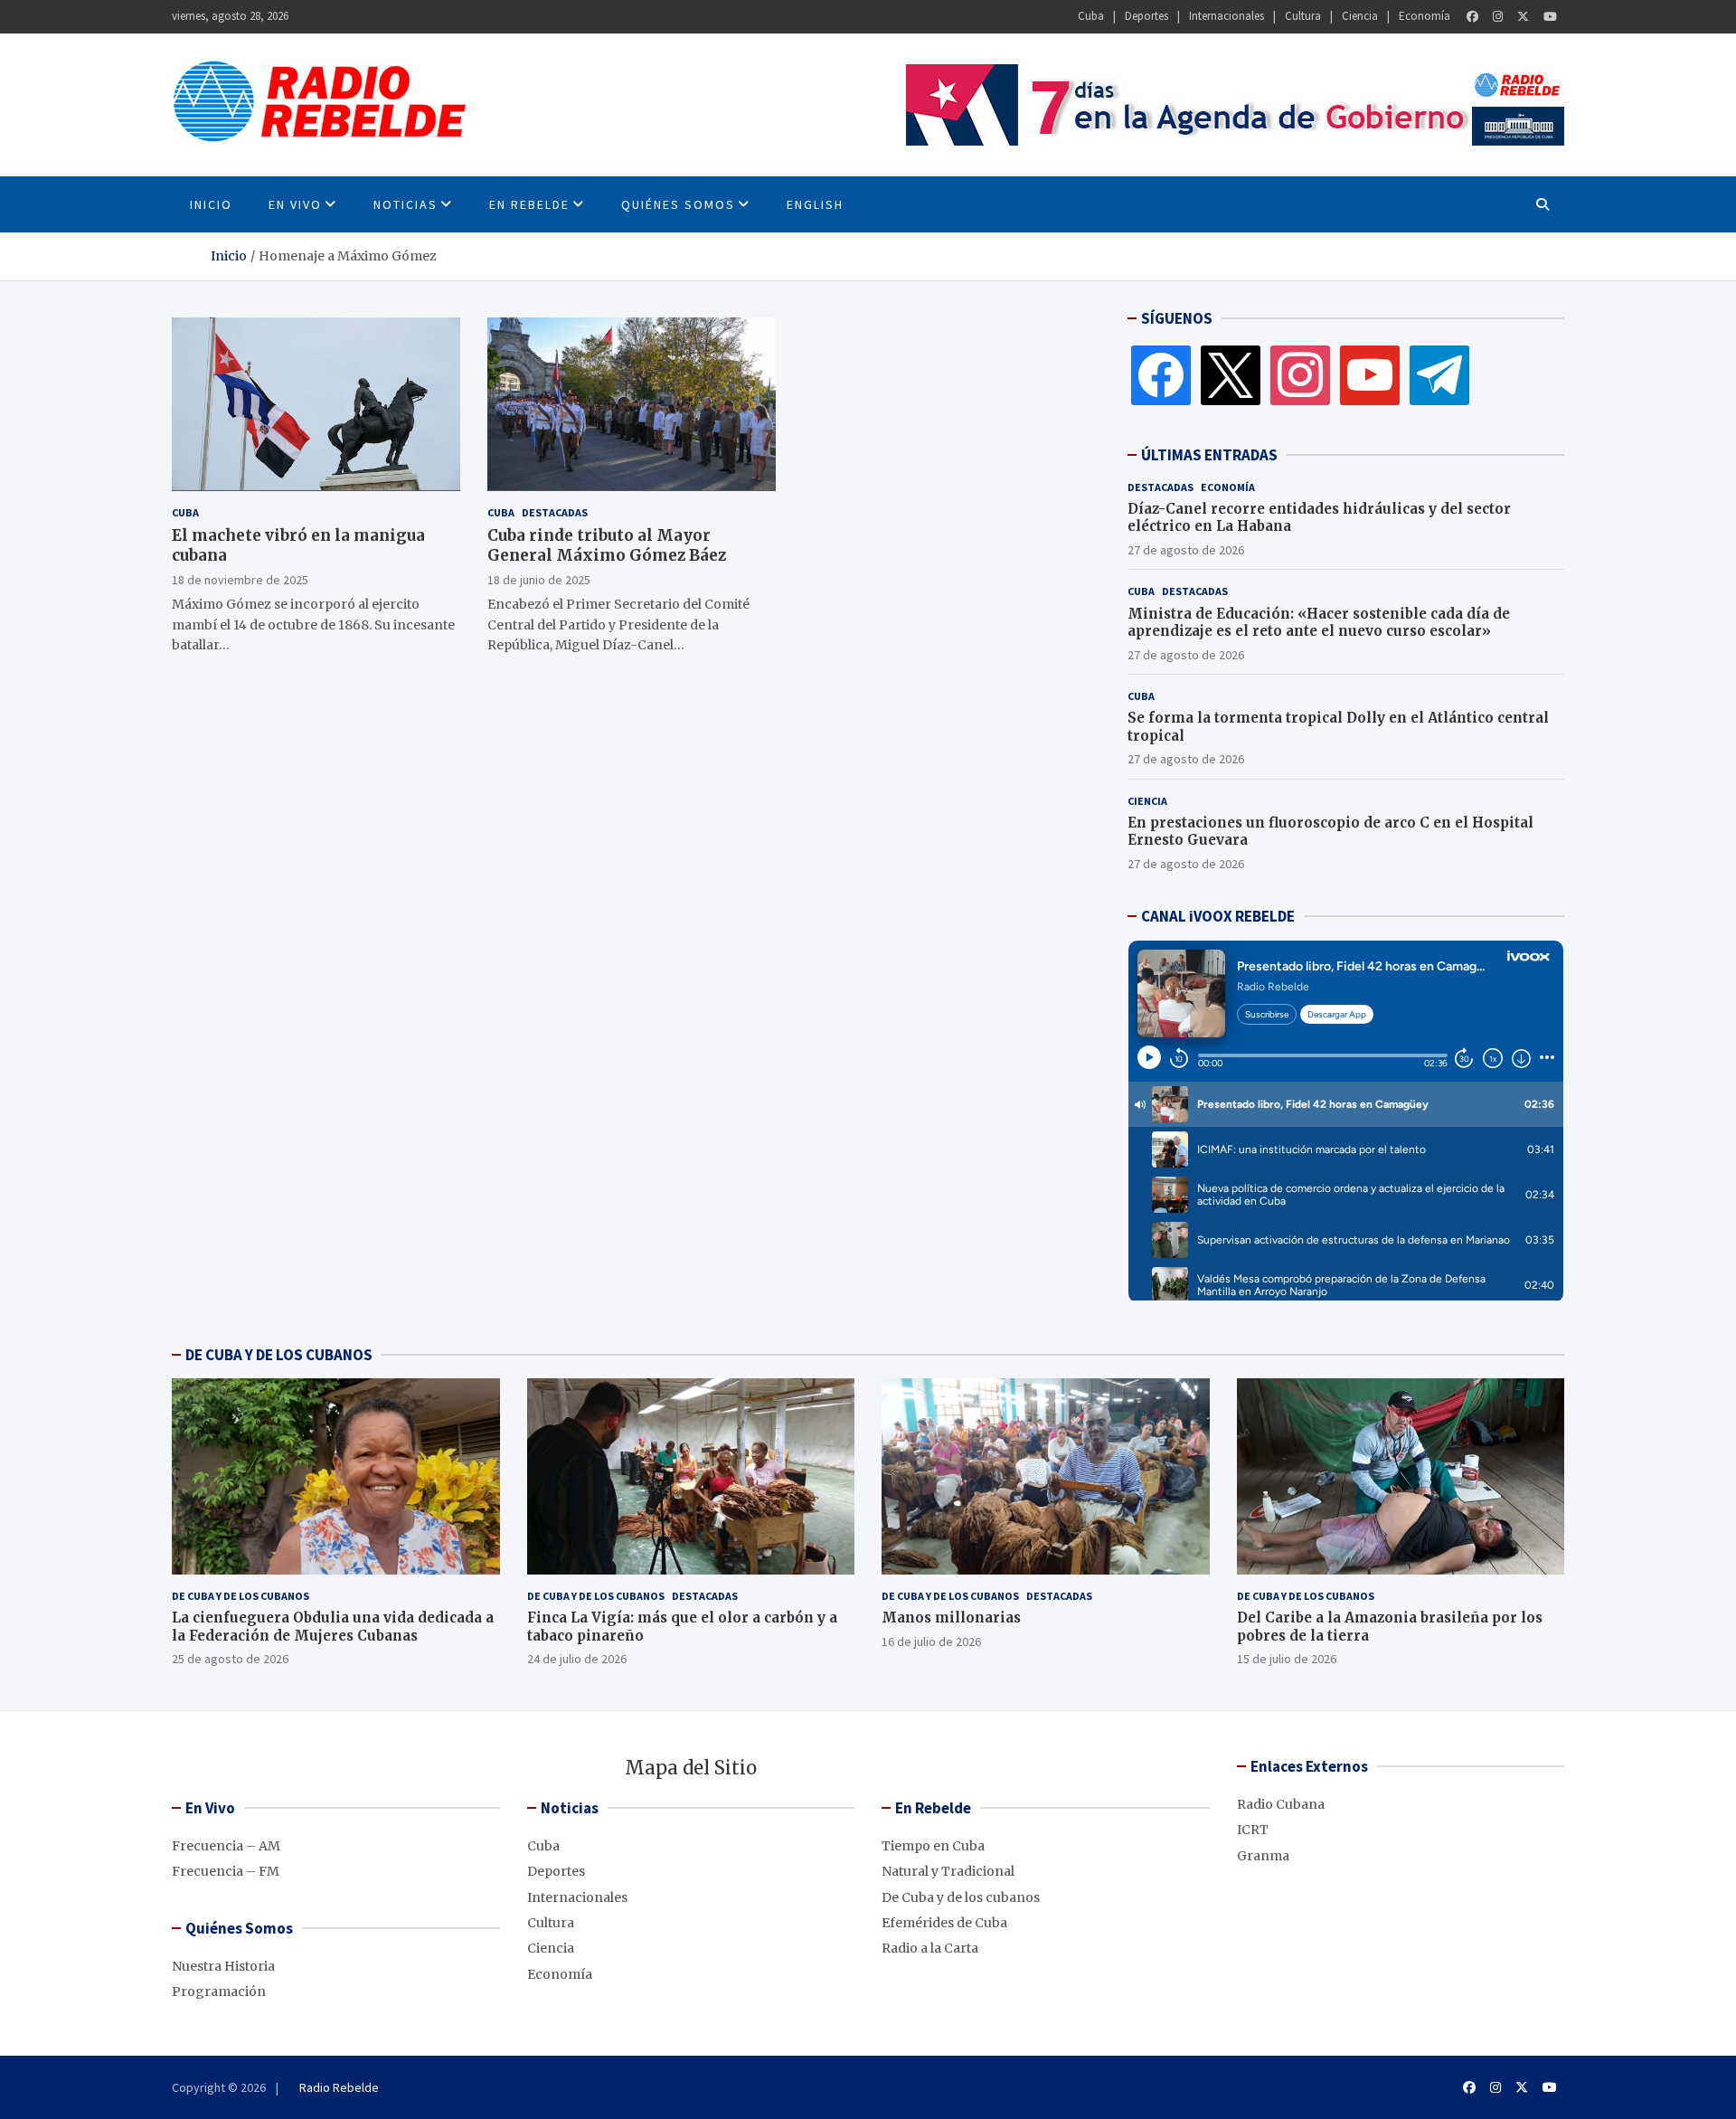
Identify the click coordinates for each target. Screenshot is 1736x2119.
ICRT (1253, 1830)
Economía (1425, 16)
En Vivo (295, 204)
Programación (219, 1991)
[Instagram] (1498, 17)
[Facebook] (1472, 17)
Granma (1263, 1856)
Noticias (406, 204)
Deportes (1146, 16)
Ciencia (1360, 16)
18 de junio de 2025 (539, 579)
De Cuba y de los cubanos (241, 1596)
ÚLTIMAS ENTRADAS (1209, 455)
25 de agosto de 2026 (230, 1659)
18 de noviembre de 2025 (240, 579)
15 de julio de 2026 (1287, 1659)
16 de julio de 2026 (931, 1641)
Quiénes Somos (678, 204)
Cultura (1303, 16)
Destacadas (555, 511)
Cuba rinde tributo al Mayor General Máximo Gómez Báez (607, 544)
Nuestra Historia (223, 1966)
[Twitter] (1523, 17)
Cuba (1091, 16)
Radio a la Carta (930, 1948)
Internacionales (1227, 16)
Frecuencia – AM (226, 1846)
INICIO (211, 204)
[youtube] (1370, 374)
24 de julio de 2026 (577, 1659)
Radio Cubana (1281, 1804)
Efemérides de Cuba (944, 1923)
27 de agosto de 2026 (1186, 550)
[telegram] (1439, 374)
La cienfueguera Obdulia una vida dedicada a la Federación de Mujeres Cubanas (333, 1627)
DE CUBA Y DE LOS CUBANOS (279, 1355)
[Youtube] (1550, 17)
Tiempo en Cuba (933, 1846)
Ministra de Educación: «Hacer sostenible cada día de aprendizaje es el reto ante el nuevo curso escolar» (1319, 623)
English (815, 204)
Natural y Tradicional (948, 1871)
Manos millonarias (951, 1618)
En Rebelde (529, 204)
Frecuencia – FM (226, 1871)
